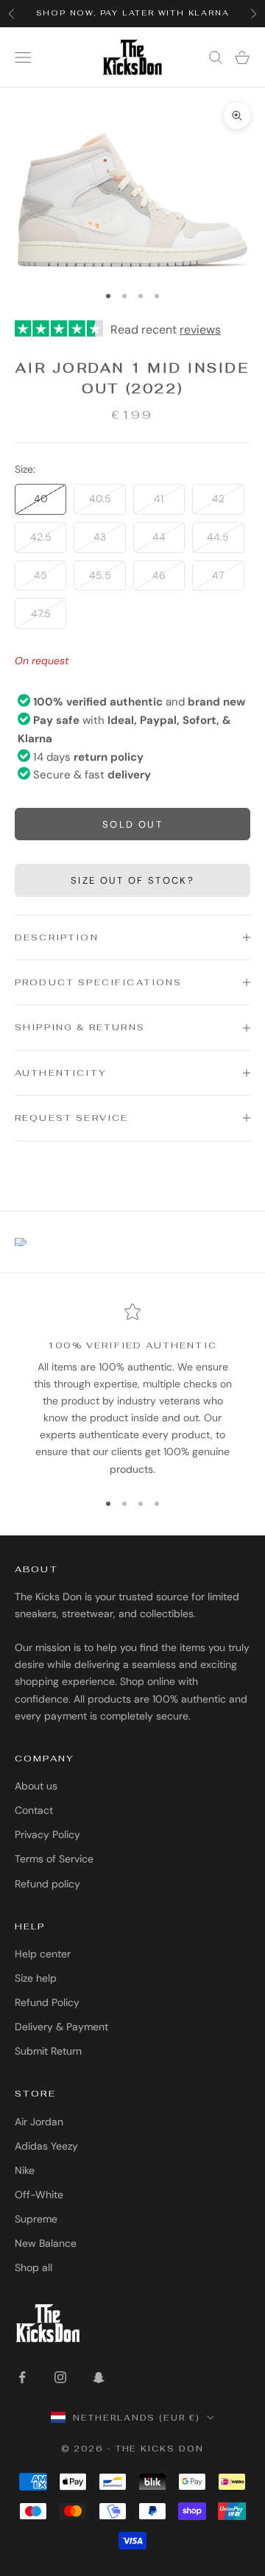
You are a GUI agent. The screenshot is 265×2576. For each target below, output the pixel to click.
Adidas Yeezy (46, 2146)
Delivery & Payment (61, 2027)
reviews (200, 330)
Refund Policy (47, 2002)
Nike (25, 2170)
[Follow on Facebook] (22, 2377)
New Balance (46, 2243)
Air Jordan (39, 2122)
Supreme (36, 2219)
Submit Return (48, 2051)
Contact (34, 1810)
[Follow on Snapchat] (99, 2377)
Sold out (132, 824)
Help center (43, 1954)
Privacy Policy (47, 1834)
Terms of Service (54, 1859)
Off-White (39, 2195)
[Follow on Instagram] (60, 2377)
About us (36, 1786)
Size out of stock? (132, 880)
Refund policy (47, 1884)
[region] (132, 1390)
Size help (36, 1978)
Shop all (33, 2267)
